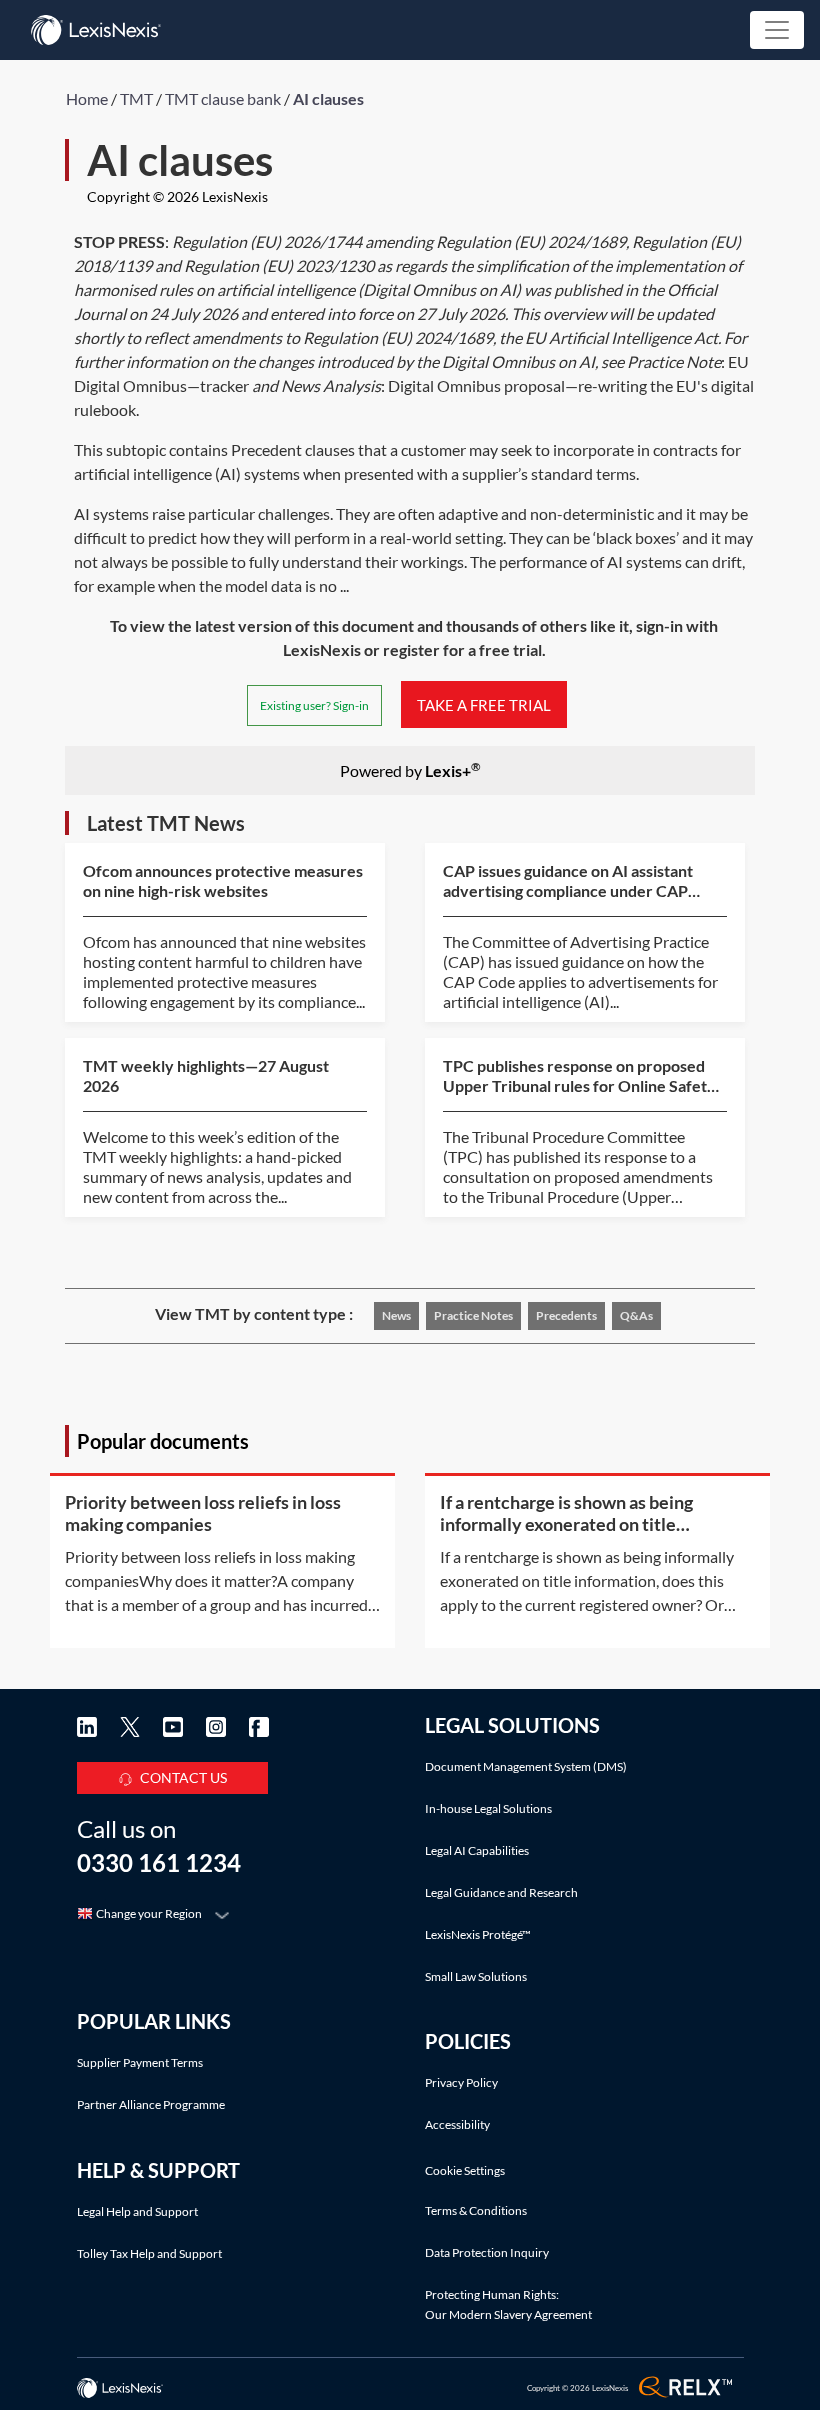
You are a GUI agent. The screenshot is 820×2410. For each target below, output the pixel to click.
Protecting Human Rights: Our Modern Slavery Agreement (508, 2304)
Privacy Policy (461, 2082)
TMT (136, 98)
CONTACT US (183, 1777)
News (396, 1315)
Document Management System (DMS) (526, 1766)
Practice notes (473, 1315)
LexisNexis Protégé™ (478, 1934)
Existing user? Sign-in (314, 705)
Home (87, 98)
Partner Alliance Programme (151, 2104)
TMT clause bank (223, 98)
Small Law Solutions (476, 1976)
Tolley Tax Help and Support (149, 2253)
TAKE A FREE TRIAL (484, 704)
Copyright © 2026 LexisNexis (177, 196)
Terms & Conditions (476, 2210)
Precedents (566, 1315)
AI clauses (328, 98)
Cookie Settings (465, 2171)
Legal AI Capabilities (477, 1850)
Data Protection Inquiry (487, 2252)
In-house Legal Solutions (488, 1808)
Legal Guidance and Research (501, 1892)
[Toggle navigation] (777, 30)
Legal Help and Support (137, 2211)
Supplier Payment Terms (140, 2062)
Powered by (410, 769)
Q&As (636, 1315)
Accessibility (457, 2124)
